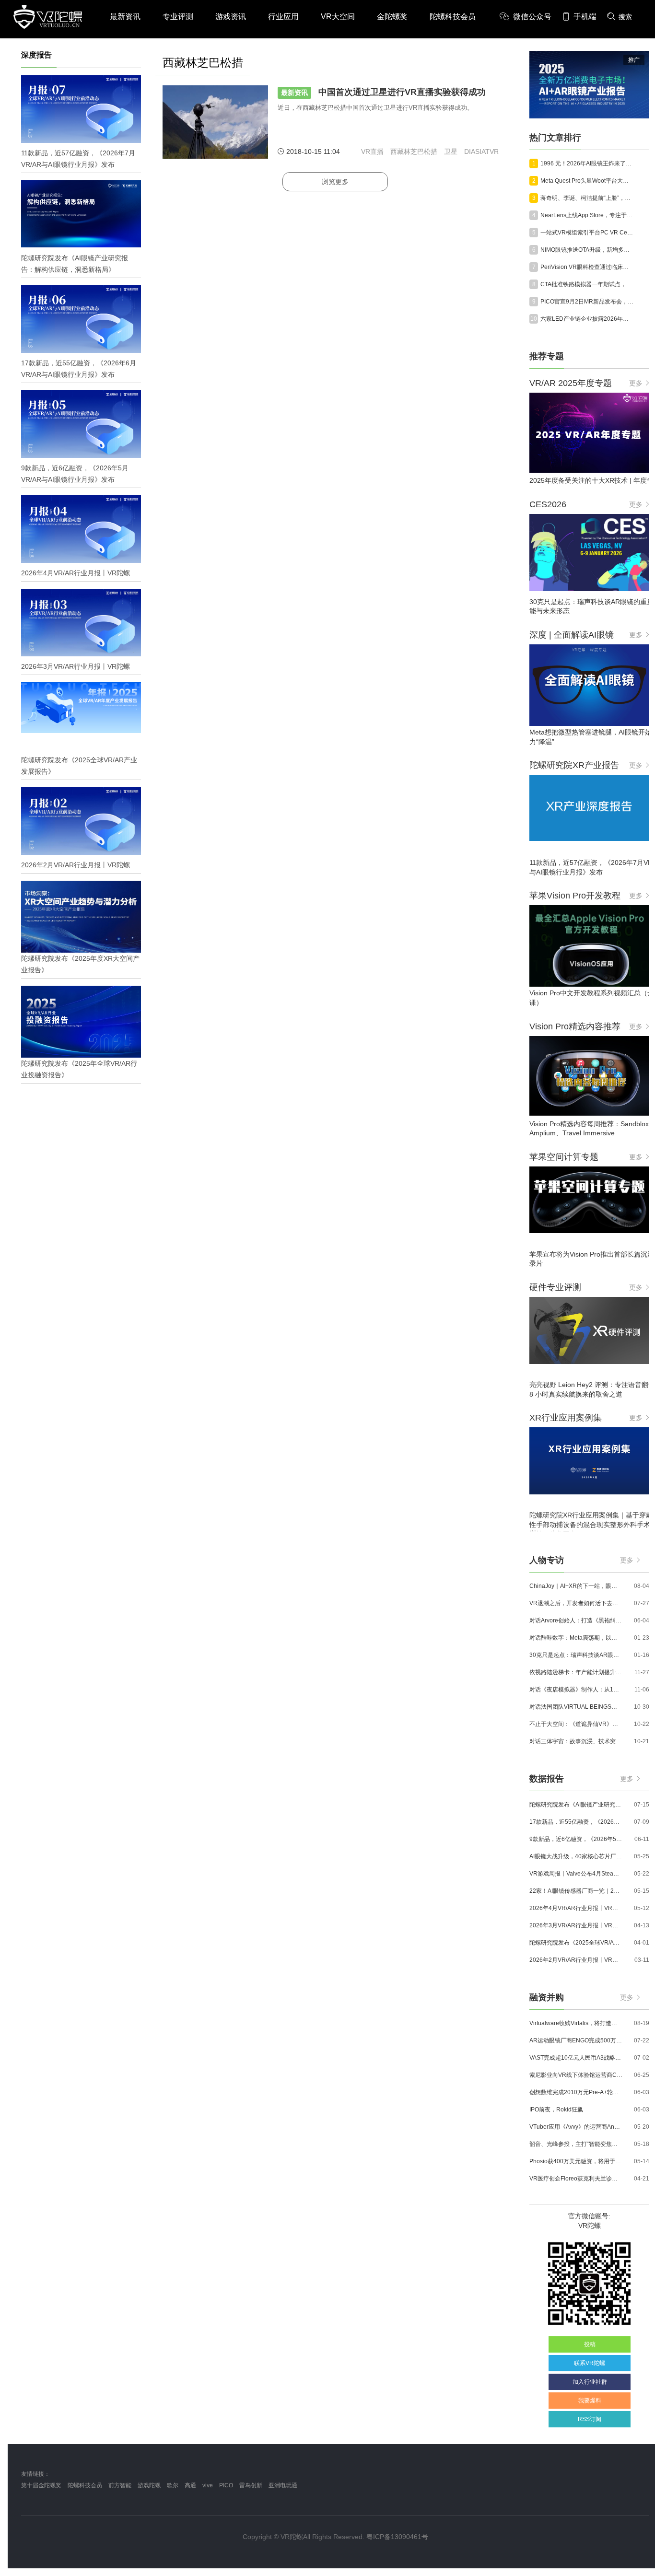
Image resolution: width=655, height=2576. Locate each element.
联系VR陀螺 (590, 2363)
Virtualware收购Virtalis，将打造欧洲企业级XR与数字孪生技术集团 (576, 2023)
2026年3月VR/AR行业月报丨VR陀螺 (576, 1925)
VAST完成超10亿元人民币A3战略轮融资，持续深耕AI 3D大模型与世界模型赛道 (576, 2058)
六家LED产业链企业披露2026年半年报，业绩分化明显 (587, 319)
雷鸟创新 (251, 2485)
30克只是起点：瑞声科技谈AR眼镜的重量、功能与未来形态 (576, 1655)
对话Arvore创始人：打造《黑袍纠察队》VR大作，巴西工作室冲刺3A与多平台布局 (576, 1620)
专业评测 (178, 17)
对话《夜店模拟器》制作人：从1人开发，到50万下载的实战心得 (576, 1690)
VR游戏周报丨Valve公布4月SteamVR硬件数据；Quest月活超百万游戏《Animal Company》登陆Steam (576, 1874)
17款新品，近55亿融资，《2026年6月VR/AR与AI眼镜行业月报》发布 (576, 1822)
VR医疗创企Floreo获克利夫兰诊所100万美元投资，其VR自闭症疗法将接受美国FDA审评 (576, 2179)
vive (208, 2485)
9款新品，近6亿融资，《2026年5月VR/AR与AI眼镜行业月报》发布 (576, 1839)
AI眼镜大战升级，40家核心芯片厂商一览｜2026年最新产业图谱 (576, 1856)
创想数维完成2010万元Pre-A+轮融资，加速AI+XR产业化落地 (576, 2092)
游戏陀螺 (149, 2485)
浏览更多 (335, 182)
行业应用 (283, 17)
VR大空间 (338, 17)
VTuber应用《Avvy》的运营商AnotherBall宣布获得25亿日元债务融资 (576, 2127)
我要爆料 (590, 2401)
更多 (636, 383)
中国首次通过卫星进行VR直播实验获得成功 (383, 92)
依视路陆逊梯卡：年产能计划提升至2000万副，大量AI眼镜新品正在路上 (576, 1672)
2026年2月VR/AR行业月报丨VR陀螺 (576, 1960)
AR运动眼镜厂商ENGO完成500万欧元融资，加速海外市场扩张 (576, 2040)
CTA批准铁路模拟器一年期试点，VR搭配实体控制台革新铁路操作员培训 (587, 284)
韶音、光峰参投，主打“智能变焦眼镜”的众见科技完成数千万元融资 (576, 2144)
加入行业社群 (590, 2382)
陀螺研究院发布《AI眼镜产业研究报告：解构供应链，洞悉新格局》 (576, 1805)
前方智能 (120, 2485)
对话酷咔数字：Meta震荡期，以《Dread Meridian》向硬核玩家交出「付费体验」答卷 (576, 1638)
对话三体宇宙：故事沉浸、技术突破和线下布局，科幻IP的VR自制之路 (576, 1741)
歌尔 (173, 2485)
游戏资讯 (231, 17)
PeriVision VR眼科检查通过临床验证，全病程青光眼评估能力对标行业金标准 (587, 267)
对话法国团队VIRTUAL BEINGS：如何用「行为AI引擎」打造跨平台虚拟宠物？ (576, 1707)
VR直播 (372, 152)
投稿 (590, 2344)
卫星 (451, 152)
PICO (226, 2485)
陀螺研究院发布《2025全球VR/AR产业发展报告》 (576, 1943)
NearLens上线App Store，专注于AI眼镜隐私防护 (587, 215)
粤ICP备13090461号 (397, 2537)
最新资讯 (125, 17)
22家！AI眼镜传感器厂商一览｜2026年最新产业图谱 (576, 1891)
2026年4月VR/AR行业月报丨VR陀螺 (576, 1908)
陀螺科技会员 (453, 17)
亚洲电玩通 (283, 2485)
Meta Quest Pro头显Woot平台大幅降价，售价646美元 (587, 181)
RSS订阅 (590, 2419)
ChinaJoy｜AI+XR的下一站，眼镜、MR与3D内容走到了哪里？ (576, 1586)
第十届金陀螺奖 (41, 2485)
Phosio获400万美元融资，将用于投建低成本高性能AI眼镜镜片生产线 (576, 2161)
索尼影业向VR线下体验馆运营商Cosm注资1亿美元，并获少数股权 (576, 2075)
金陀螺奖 (392, 17)
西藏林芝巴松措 (414, 152)
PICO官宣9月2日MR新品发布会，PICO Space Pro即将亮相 (587, 302)
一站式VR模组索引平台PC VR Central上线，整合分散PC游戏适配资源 (587, 233)
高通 (190, 2485)
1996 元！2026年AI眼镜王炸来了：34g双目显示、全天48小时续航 (587, 163)
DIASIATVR (481, 152)
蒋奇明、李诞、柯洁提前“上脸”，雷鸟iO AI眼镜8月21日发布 (587, 198)
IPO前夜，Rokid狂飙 (556, 2110)
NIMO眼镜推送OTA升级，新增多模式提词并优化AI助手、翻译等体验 (587, 250)
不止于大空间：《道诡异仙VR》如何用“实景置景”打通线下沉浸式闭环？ (576, 1724)
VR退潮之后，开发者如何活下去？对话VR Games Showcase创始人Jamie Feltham (576, 1603)
